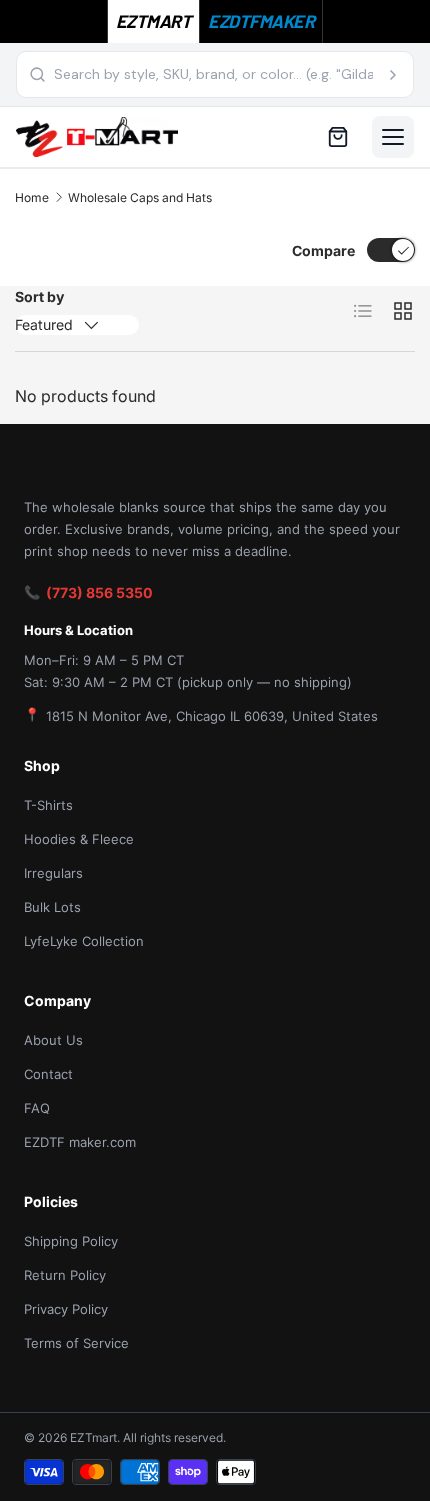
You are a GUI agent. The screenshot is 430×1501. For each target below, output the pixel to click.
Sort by (39, 296)
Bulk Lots (52, 907)
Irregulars (53, 873)
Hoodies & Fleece (79, 839)
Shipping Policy (71, 1241)
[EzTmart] (97, 137)
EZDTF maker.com (80, 1142)
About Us (53, 1040)
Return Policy (65, 1275)
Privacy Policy (66, 1309)
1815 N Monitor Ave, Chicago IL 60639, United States (212, 716)
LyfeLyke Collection (84, 941)
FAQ (37, 1108)
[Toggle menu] (393, 137)
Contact (48, 1074)
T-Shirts (48, 805)
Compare (323, 250)
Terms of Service (76, 1343)
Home (32, 197)
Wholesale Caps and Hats (140, 197)
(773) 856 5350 (99, 592)
